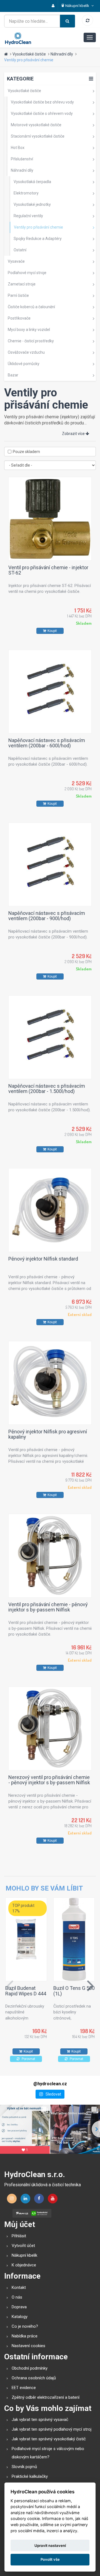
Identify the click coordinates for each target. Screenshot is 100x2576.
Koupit (52, 631)
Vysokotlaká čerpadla (32, 182)
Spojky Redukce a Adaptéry (38, 239)
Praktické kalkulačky (30, 2476)
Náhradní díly (62, 54)
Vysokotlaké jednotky (32, 204)
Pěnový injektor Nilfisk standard (43, 1259)
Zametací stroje (22, 284)
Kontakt (19, 2287)
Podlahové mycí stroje (27, 273)
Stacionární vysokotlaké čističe (38, 136)
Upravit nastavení (50, 2545)
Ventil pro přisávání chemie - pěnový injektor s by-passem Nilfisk (48, 1607)
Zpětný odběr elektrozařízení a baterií (46, 2397)
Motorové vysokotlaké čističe (36, 125)
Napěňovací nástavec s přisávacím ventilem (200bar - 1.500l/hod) (47, 1089)
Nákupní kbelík (24, 2255)
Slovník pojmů (24, 2467)
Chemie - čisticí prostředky (31, 341)
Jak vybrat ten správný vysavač (40, 2420)
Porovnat (28, 2059)
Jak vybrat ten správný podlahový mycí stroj (52, 2429)
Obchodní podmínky (30, 2368)
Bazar (13, 375)
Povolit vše (50, 2559)
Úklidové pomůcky (24, 364)
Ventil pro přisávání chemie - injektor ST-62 (48, 570)
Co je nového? (25, 2326)
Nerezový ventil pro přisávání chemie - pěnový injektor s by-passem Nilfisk (49, 1780)
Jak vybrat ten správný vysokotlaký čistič (49, 2439)
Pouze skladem (26, 452)
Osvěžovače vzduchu (26, 352)
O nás (17, 2297)
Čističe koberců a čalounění (31, 307)
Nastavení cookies (28, 2346)
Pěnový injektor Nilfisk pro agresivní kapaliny (48, 1434)
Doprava (19, 2307)
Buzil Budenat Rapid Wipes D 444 (26, 1991)
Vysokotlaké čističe (29, 54)
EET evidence (24, 2388)
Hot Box (18, 148)
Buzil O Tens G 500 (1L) (74, 1991)
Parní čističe (18, 295)
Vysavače (16, 261)
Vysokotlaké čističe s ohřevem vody (42, 113)
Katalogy (20, 2317)
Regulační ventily (28, 216)
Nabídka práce (25, 2336)
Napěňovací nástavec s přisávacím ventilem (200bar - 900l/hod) (47, 916)
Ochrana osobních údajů (34, 2378)
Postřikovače (19, 318)
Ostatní (20, 250)
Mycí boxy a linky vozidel (29, 330)
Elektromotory (26, 193)
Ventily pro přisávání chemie (29, 60)
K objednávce (24, 2265)
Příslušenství (22, 159)
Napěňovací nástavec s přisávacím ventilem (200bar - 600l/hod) (47, 743)
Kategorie (20, 79)
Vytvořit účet (23, 2246)
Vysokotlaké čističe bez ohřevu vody (42, 102)
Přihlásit (19, 2236)
